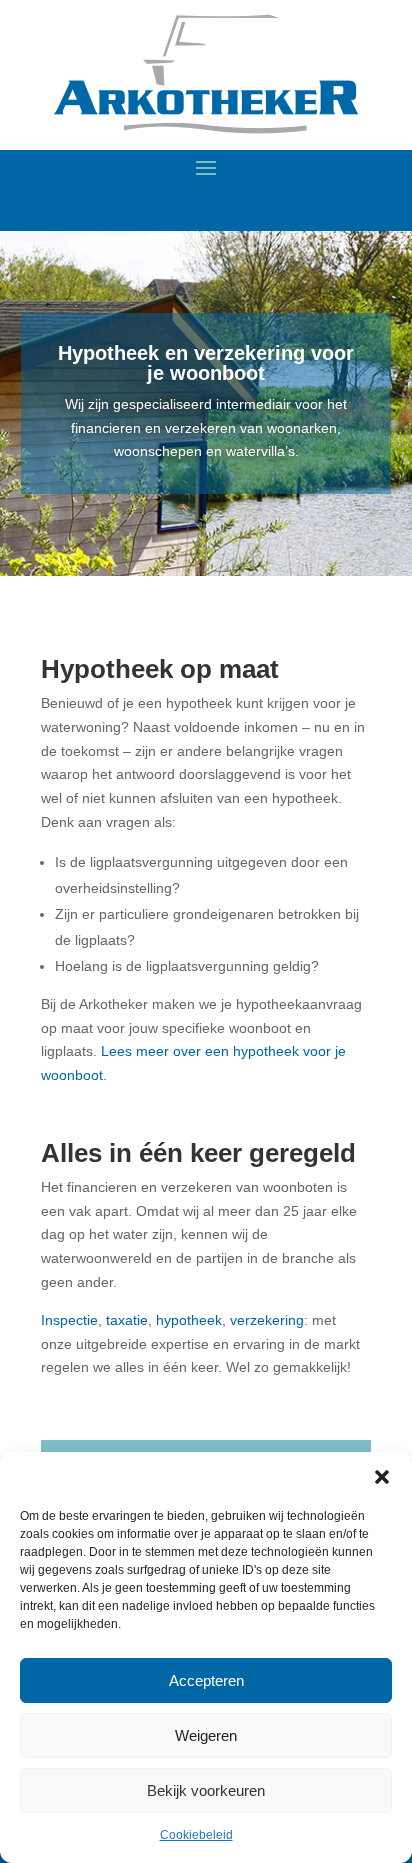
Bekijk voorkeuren (206, 1790)
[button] (382, 1477)
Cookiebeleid (196, 1835)
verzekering (267, 1320)
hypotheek (189, 1320)
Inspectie (69, 1320)
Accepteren (206, 1680)
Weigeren (206, 1735)
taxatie (127, 1320)
